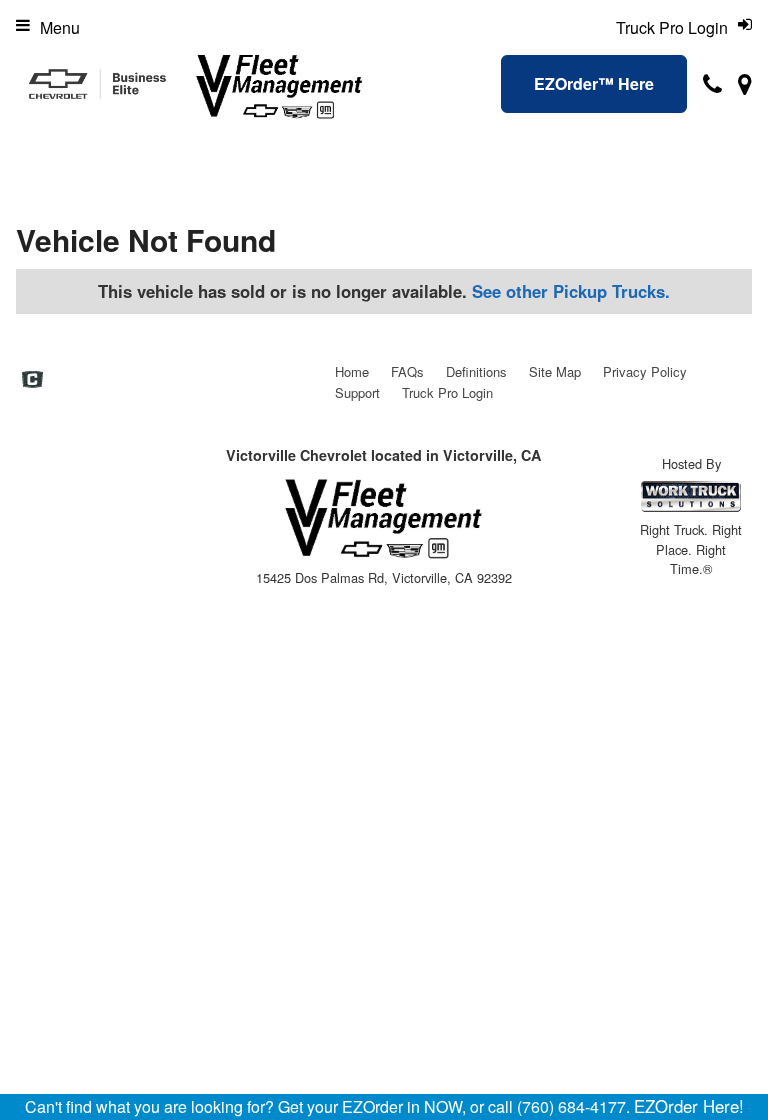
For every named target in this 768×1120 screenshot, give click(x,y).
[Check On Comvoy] (32, 381)
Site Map (555, 371)
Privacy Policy (645, 371)
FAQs (407, 371)
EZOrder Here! (689, 1106)
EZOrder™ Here (594, 83)
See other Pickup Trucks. (571, 291)
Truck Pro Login (447, 392)
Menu (60, 27)
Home (352, 371)
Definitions (476, 371)
